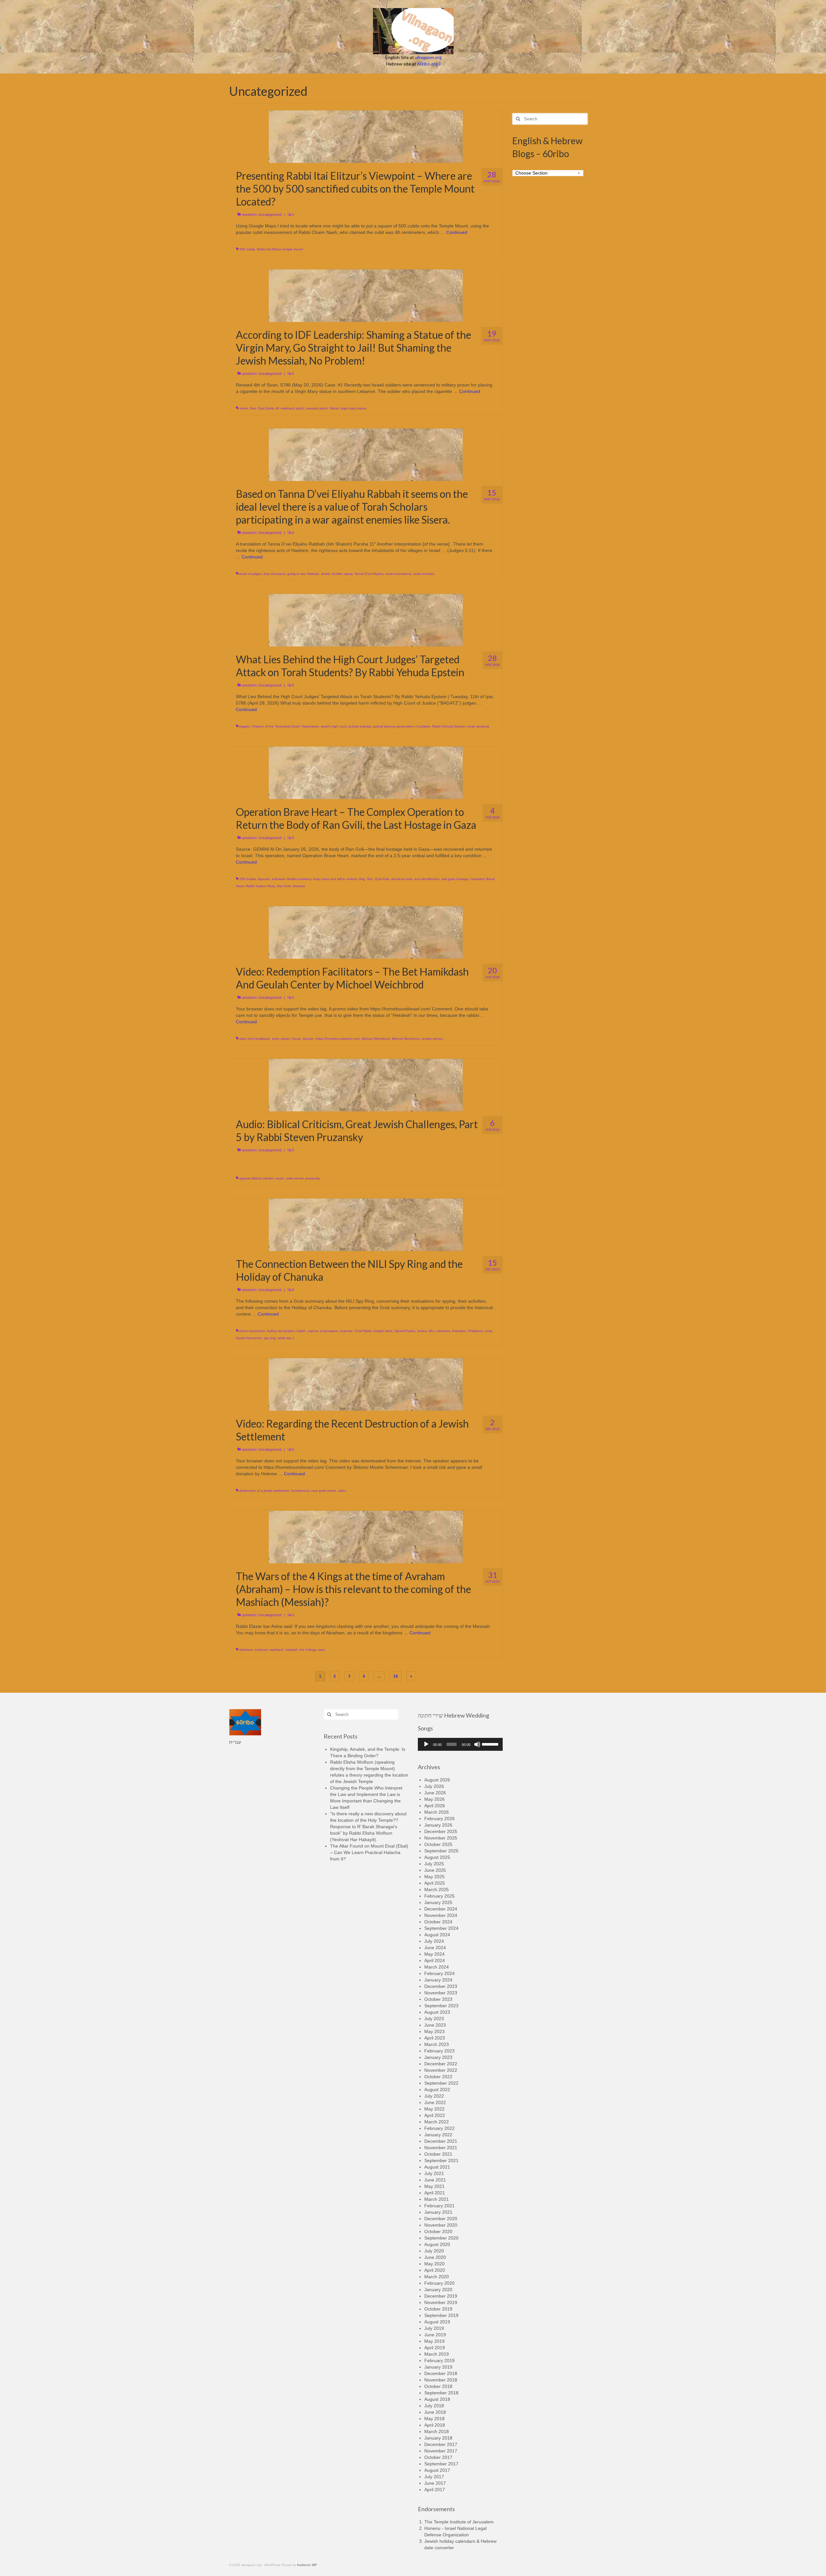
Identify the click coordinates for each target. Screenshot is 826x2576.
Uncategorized (270, 215)
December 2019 (441, 2296)
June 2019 (435, 2335)
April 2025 (435, 1883)
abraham (246, 1650)
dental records (402, 879)
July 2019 (434, 2328)
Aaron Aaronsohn (252, 1331)
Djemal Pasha (405, 1331)
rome (489, 1331)
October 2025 (438, 1844)
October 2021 (438, 2154)
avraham (261, 1650)
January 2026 (438, 1825)
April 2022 (435, 2115)
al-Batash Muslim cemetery (291, 879)
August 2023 (437, 2012)
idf (277, 408)
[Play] (426, 1744)
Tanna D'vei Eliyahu (369, 574)
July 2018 (434, 2406)
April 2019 (435, 2348)
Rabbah (313, 574)
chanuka (346, 1331)
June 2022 (435, 2102)
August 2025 (437, 1857)
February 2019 (439, 2360)
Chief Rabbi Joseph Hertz (374, 1331)
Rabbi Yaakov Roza (261, 886)
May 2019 (434, 2341)
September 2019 (441, 2315)
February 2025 (439, 1896)
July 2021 (434, 2173)
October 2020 (438, 2231)
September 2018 (441, 2393)
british (301, 1331)
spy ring (270, 1338)
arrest (244, 408)
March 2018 (437, 2431)
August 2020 (437, 2244)
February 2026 (439, 1819)
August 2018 (437, 2399)
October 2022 (438, 2077)
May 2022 (434, 2109)
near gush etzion (324, 1491)
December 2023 (441, 1986)
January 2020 (438, 2290)
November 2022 (441, 2070)
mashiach (277, 1650)
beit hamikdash (259, 1039)
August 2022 (437, 2090)
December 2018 (441, 2373)
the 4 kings (308, 1650)
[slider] (491, 1744)
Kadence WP (307, 2565)
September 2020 (441, 2238)
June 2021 (435, 2180)
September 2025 (441, 1851)
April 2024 (435, 1960)
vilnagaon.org (428, 57)
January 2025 (438, 1902)
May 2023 (434, 2031)
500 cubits (247, 249)
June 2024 (435, 1948)
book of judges (251, 574)
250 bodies (248, 879)
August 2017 (437, 2470)
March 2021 (437, 2199)
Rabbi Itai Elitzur (269, 249)
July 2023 (434, 2019)
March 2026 (437, 1812)
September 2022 (441, 2083)
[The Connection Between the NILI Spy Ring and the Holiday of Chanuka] (366, 1224)
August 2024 (437, 1935)
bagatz (245, 726)
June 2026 (435, 1793)
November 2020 (441, 2225)
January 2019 (438, 2367)
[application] (460, 1744)
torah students (478, 726)
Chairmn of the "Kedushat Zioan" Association (285, 726)
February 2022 (439, 2128)
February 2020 (439, 2283)
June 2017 (435, 2483)
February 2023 (439, 2051)
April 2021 (435, 2193)
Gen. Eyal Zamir (262, 408)
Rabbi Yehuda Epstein (449, 726)
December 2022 (441, 2064)
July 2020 (434, 2251)
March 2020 (437, 2277)
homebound (300, 1491)
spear (348, 574)
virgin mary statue (353, 408)
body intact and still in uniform (335, 879)
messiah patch (317, 408)
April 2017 (435, 2490)
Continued (457, 232)
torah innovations (398, 574)
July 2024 (434, 1941)
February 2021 (439, 2206)
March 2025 (437, 1889)
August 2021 (437, 2167)
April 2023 (435, 2038)
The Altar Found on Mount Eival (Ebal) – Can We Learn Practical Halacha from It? (369, 1852)
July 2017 (434, 2477)
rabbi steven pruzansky (303, 1178)
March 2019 (437, 2354)
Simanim (299, 886)
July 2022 (434, 2096)
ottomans (443, 1331)
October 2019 (438, 2309)
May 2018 (434, 2419)
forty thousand (274, 574)
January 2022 (438, 2135)
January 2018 (438, 2438)
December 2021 (441, 2141)
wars (322, 1650)
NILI (432, 1331)
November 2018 (441, 2380)
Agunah (264, 879)
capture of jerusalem (323, 1331)
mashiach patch (292, 408)
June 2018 (435, 2412)
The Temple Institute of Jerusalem (459, 2522)
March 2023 (437, 2044)
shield (325, 574)
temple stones (432, 1039)
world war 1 (286, 1338)
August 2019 (437, 2322)
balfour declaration (281, 1331)
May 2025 (434, 1877)
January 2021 (438, 2212)
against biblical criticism (257, 1178)
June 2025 (435, 1870)
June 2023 (435, 2025)
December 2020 (441, 2219)
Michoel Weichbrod (406, 1039)
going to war (296, 574)
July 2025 (434, 1864)
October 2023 (438, 1999)
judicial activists (360, 726)
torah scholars (424, 574)
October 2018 (438, 2386)
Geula (296, 1039)
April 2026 (435, 1806)
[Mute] (477, 1744)
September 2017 (441, 2464)
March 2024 (437, 1967)
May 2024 (434, 1954)
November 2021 (441, 2148)
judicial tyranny (384, 726)
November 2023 (441, 1993)
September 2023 (441, 2006)
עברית (235, 1742)
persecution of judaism (413, 726)
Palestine (459, 1331)
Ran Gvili (284, 886)
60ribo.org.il (429, 64)
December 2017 (441, 2444)
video (342, 1491)
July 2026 (434, 1786)
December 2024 (441, 1909)
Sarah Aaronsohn (249, 1338)
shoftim (337, 574)
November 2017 (441, 2451)
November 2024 (441, 1915)
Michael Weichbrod (376, 1039)
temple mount (293, 249)
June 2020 (435, 2257)
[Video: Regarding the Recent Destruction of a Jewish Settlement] (366, 1384)
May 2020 (434, 2264)
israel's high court (334, 726)
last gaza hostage (455, 879)
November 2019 (441, 2302)
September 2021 (441, 2160)
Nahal (334, 408)
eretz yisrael (281, 1039)
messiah (292, 1650)
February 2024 (439, 1973)
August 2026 (437, 1780)
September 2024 (441, 1928)
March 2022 (437, 2122)
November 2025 (441, 1838)
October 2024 (438, 1922)
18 (396, 1676)
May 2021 (434, 2186)
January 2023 (438, 2057)
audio (280, 1178)
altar (242, 1039)
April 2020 (435, 2270)
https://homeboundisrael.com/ (338, 1039)
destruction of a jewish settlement (264, 1491)
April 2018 (435, 2425)
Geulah (308, 1039)
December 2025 (441, 1831)
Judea (422, 1331)
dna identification (427, 879)
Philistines (476, 1331)
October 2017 (438, 2457)
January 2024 (438, 1980)
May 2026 (434, 1799)
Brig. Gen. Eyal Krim (374, 879)
